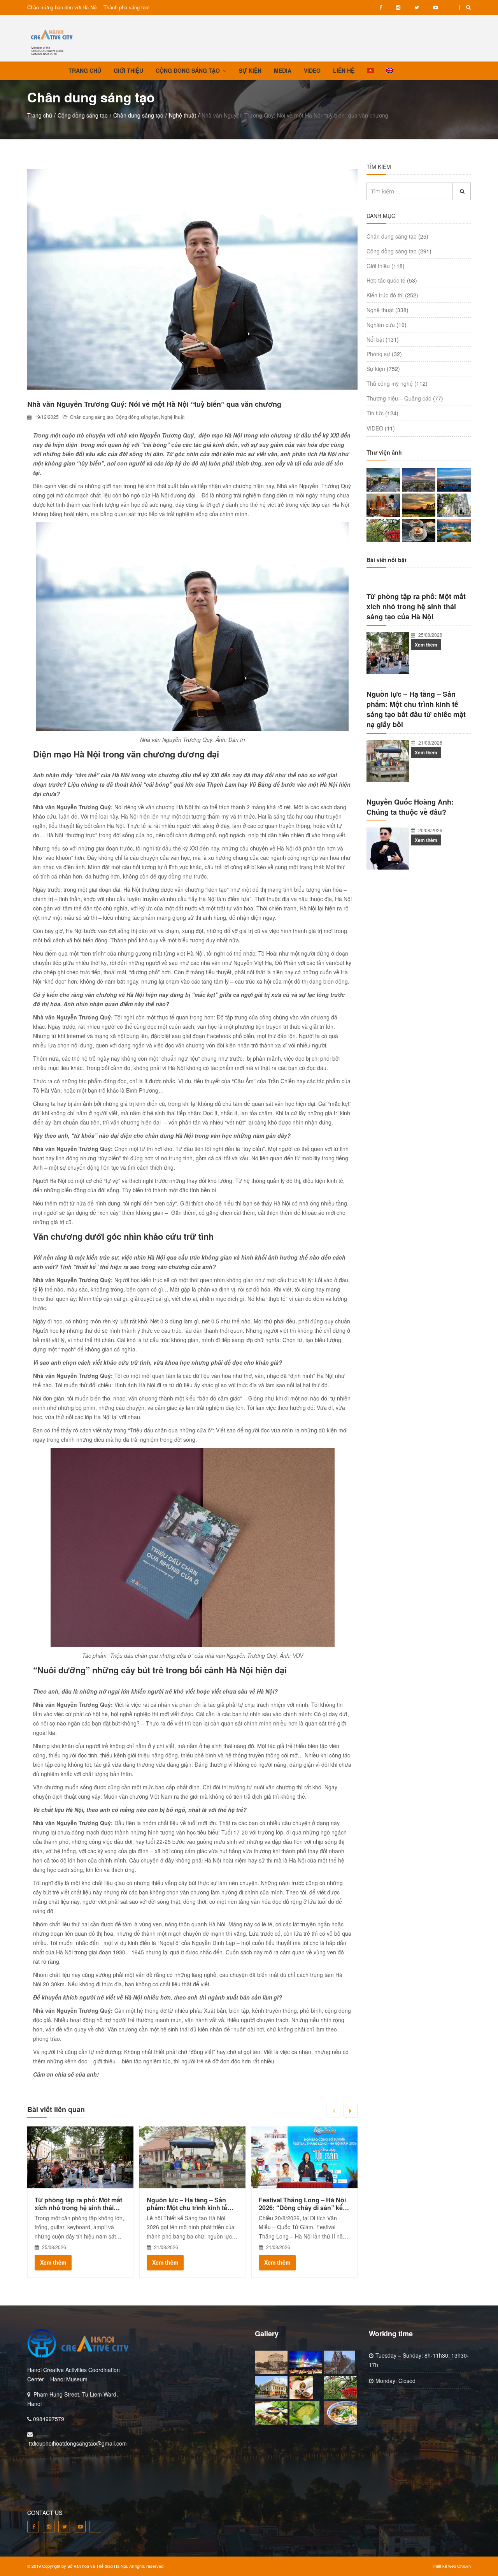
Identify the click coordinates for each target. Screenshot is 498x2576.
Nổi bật (375, 339)
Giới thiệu (378, 266)
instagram (398, 7)
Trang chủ (40, 115)
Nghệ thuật (182, 115)
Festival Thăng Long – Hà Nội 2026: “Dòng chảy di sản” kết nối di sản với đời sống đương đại (304, 2204)
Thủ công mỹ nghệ (390, 383)
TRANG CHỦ (85, 70)
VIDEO (452, 7)
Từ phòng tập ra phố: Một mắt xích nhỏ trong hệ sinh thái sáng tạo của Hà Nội (78, 2204)
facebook (381, 7)
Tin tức (375, 413)
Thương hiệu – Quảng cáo (399, 398)
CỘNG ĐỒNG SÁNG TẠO (188, 70)
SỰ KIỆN (250, 70)
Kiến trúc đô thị (385, 295)
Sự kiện (376, 369)
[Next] (351, 2111)
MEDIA (283, 70)
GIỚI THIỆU (128, 70)
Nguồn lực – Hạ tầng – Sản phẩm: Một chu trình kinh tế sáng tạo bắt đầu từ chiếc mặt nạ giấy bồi (190, 2204)
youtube (436, 7)
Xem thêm (53, 2262)
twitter (417, 7)
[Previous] (333, 2111)
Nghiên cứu (381, 325)
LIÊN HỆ (344, 70)
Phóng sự (378, 354)
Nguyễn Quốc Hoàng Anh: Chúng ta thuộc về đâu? (410, 807)
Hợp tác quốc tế (386, 280)
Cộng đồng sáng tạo (83, 115)
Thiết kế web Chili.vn (451, 2566)
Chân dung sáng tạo (138, 115)
